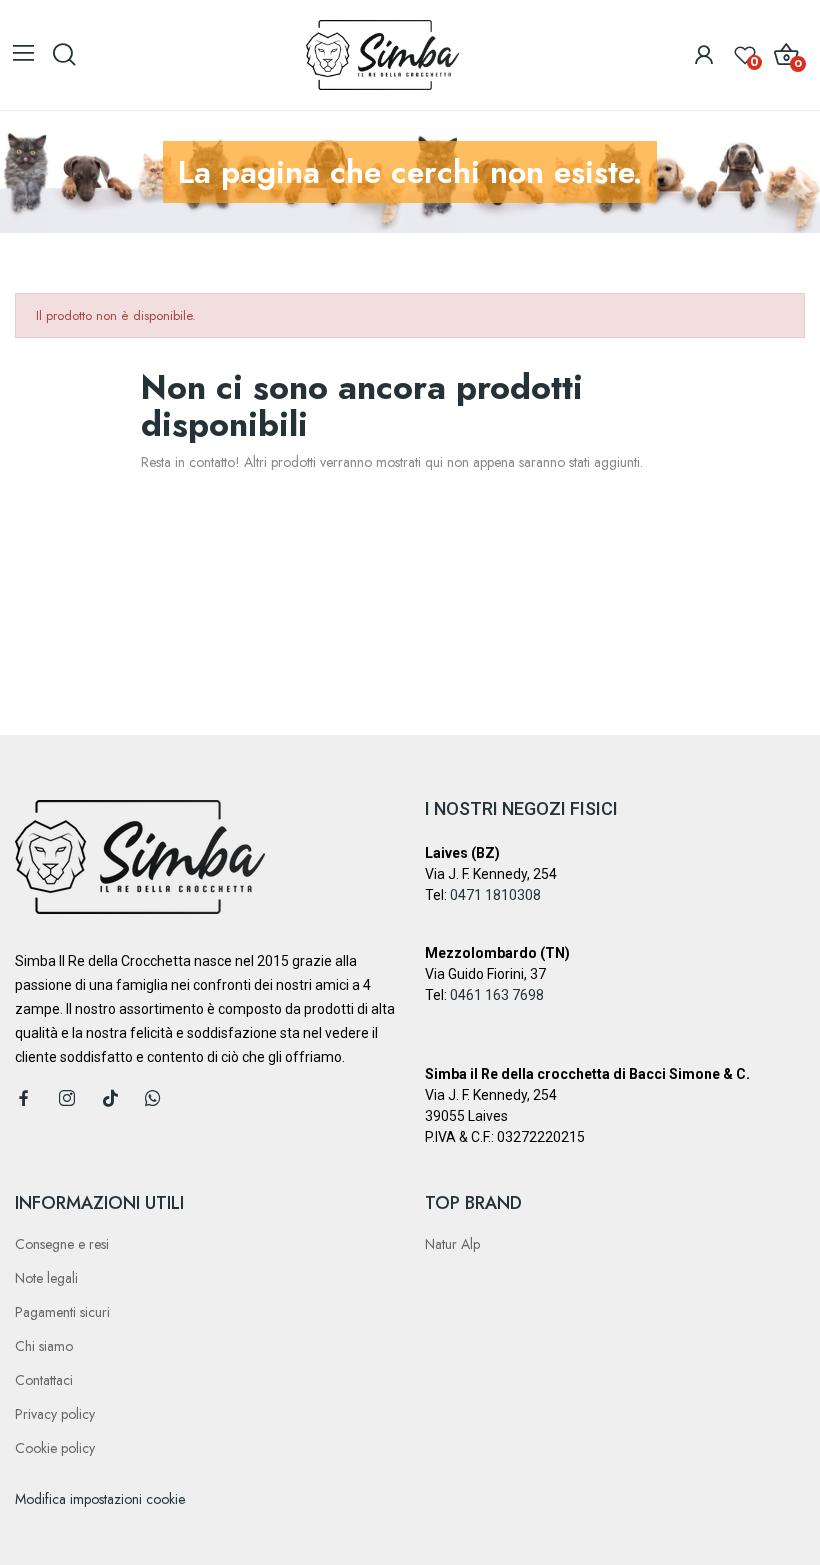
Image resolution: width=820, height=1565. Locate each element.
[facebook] (24, 1099)
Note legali (46, 1278)
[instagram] (67, 1099)
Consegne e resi (62, 1244)
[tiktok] (110, 1099)
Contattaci (44, 1380)
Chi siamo (44, 1346)
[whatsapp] (153, 1099)
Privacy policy (55, 1414)
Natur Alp (452, 1244)
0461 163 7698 (497, 995)
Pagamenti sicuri (62, 1312)
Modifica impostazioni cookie (100, 1499)
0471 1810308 (495, 895)
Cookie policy (55, 1448)
